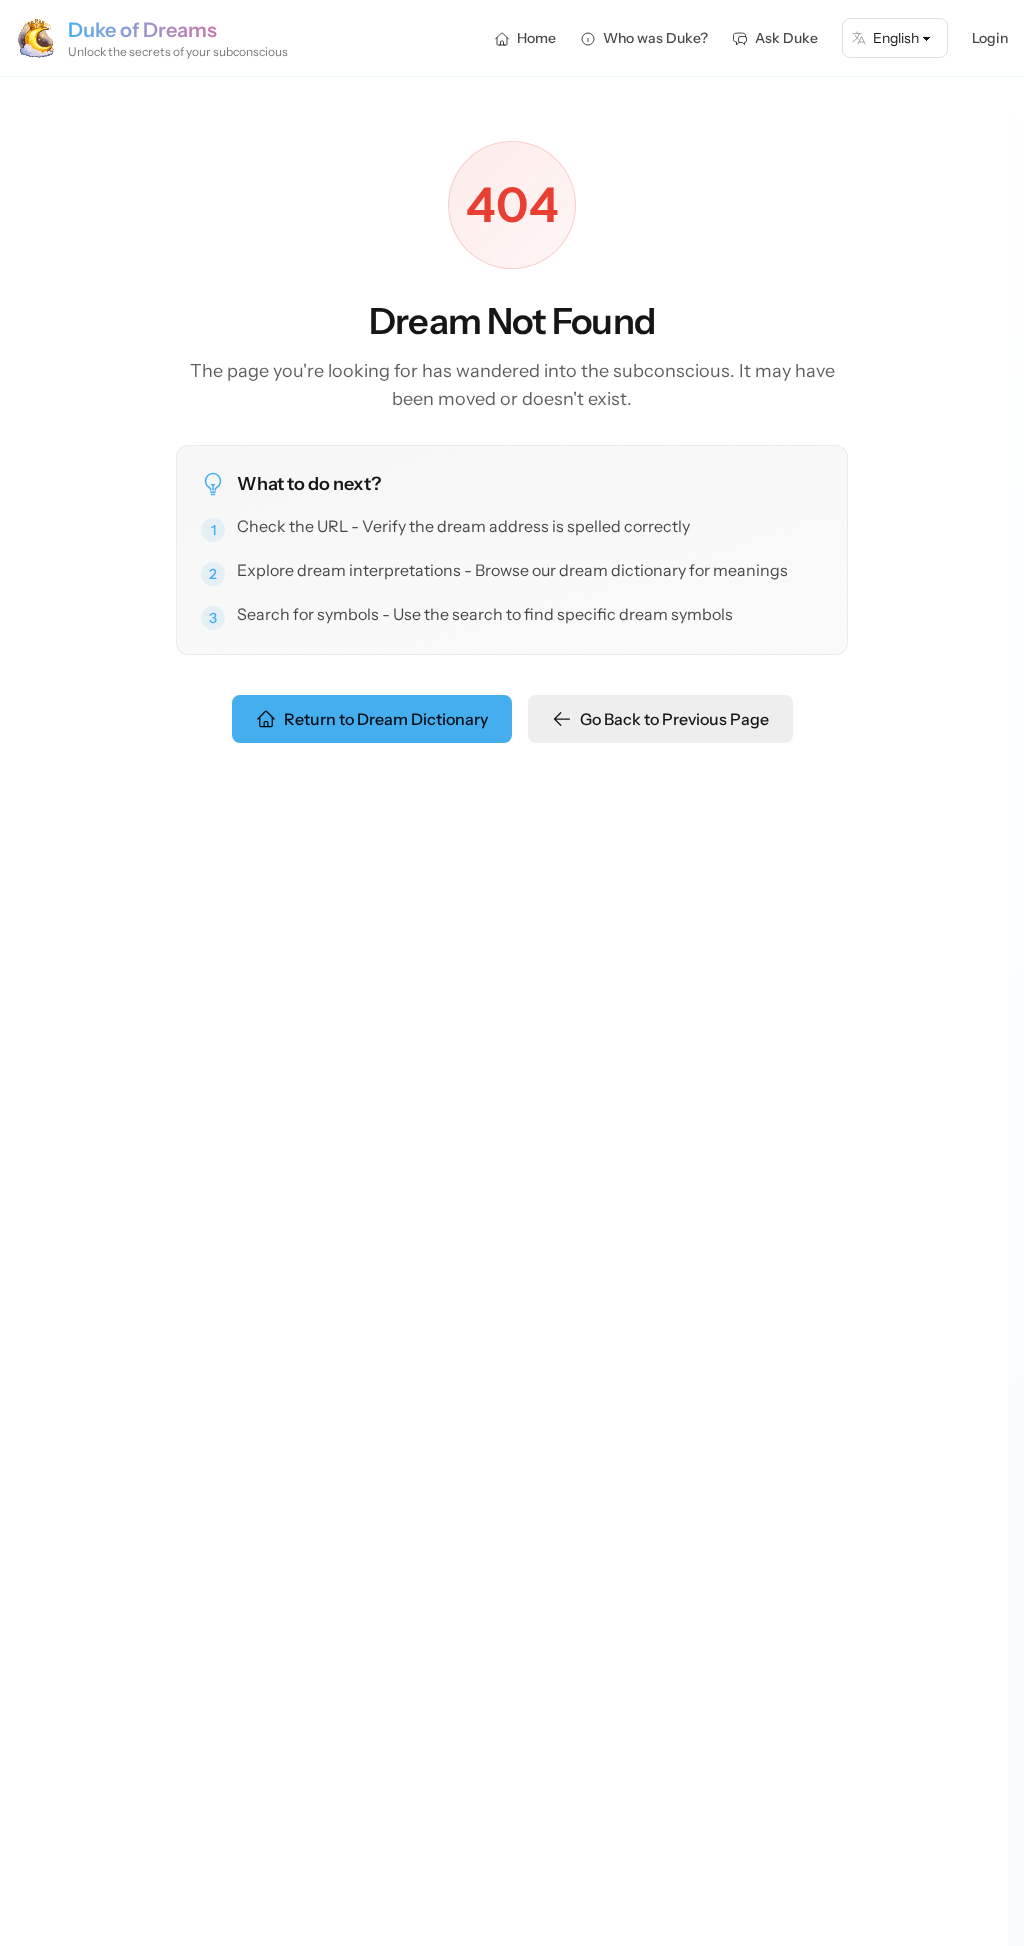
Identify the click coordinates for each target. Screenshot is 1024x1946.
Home (536, 38)
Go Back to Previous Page (674, 719)
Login (990, 38)
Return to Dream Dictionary (386, 719)
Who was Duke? (655, 38)
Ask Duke (786, 38)
